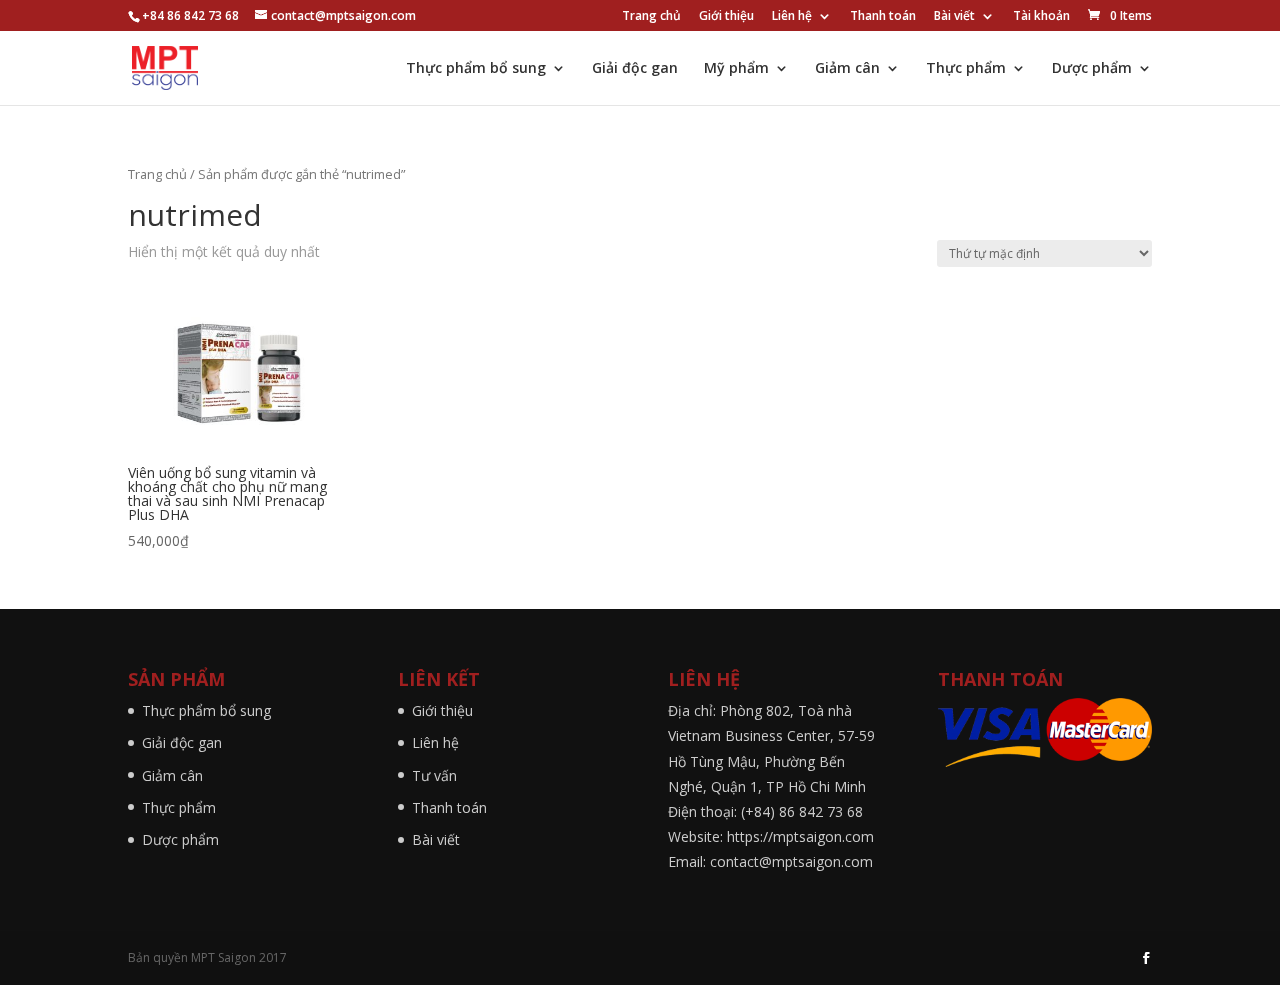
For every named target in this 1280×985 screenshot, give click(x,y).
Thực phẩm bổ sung (476, 69)
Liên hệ (792, 17)
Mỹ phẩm (736, 69)
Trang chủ (651, 17)
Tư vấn (434, 775)
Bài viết (954, 17)
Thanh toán (883, 17)
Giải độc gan (635, 69)
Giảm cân (847, 69)
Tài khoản (1041, 17)
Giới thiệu (726, 17)
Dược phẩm (1092, 69)
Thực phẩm (966, 69)
